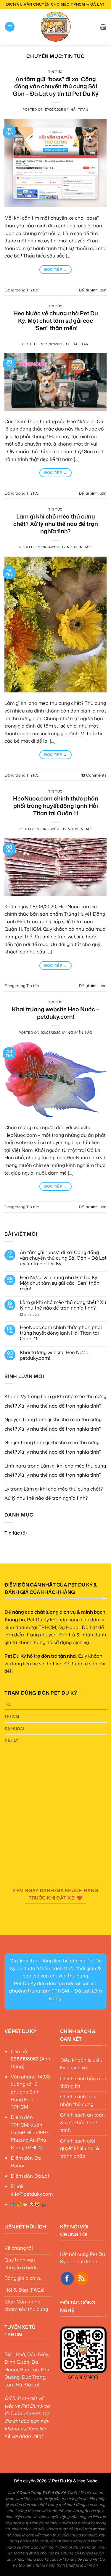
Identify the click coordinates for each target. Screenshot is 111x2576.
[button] (10, 27)
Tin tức (55, 72)
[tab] (55, 1704)
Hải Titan (79, 110)
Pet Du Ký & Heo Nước (75, 2481)
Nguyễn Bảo (79, 547)
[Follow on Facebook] (67, 2279)
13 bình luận (34, 1315)
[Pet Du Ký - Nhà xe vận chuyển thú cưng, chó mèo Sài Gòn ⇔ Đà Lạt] (56, 27)
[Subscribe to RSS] (82, 2279)
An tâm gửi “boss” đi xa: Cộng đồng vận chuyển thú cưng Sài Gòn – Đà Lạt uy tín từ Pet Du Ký (56, 86)
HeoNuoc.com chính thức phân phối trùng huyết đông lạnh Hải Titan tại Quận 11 (56, 806)
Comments (94, 775)
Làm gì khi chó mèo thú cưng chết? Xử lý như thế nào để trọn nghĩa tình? (56, 524)
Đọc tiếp (55, 269)
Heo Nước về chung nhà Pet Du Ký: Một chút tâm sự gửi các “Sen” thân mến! (56, 321)
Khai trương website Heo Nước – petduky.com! (55, 1013)
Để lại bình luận (93, 290)
